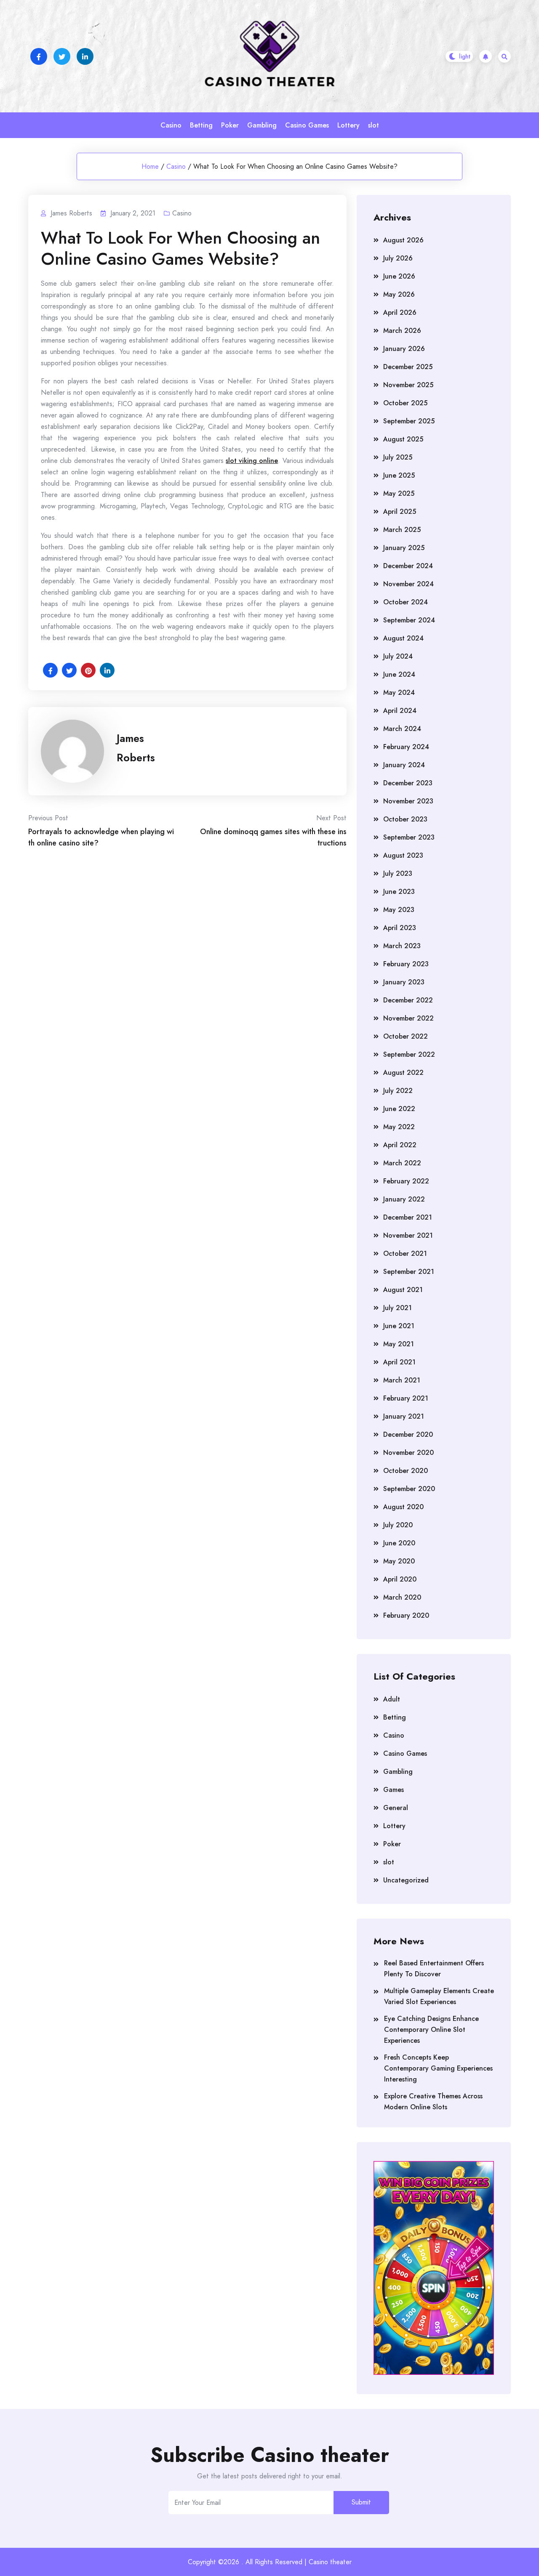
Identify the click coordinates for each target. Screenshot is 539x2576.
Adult (392, 1699)
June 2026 (399, 276)
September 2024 (409, 620)
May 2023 (399, 910)
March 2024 (402, 729)
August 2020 (403, 1507)
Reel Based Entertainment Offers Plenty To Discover (434, 1969)
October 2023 (405, 819)
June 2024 (399, 674)
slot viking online (252, 461)
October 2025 (405, 403)
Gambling (262, 125)
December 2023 (408, 783)
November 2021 (408, 1235)
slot (374, 125)
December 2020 (408, 1434)
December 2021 (408, 1217)
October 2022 (406, 1036)
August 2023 (403, 855)
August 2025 (403, 439)
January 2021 (404, 1416)
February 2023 (406, 964)
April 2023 (400, 928)
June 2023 (399, 892)
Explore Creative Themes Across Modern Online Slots (433, 2101)
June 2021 (399, 1326)
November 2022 (408, 1018)
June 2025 (399, 475)
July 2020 (398, 1525)
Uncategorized (406, 1880)
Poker (230, 125)
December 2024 (408, 566)
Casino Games (307, 125)
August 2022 (403, 1073)
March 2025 (402, 530)
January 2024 (404, 765)
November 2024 (408, 584)
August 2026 (403, 240)
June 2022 (399, 1109)
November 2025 (408, 385)
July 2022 (398, 1091)
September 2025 (409, 421)
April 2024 (400, 711)
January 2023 (404, 982)
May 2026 (399, 294)
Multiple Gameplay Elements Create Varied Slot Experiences (439, 1996)
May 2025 (399, 493)
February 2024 (406, 747)
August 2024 (403, 638)
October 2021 (405, 1253)
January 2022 (404, 1199)
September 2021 (409, 1272)
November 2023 (408, 801)
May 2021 (399, 1344)
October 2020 (406, 1471)
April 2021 (399, 1362)
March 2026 (402, 331)
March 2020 (402, 1597)
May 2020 (399, 1561)
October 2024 (406, 602)
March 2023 (402, 946)
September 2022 (409, 1054)
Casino (171, 125)
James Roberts (136, 748)
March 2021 (402, 1380)
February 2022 (406, 1181)
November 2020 (408, 1453)
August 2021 (403, 1290)
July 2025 (398, 457)
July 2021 (398, 1308)
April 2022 (400, 1145)
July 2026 (398, 258)
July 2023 (398, 873)
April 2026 (400, 312)
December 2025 (408, 367)
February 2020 (406, 1615)
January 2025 (404, 548)
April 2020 (400, 1579)
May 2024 (399, 693)
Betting (201, 125)
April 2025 (400, 512)
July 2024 (398, 656)
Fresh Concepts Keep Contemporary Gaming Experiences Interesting (438, 2068)
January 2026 (404, 349)
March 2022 (402, 1163)
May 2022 (399, 1127)
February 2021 (406, 1398)
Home (150, 166)
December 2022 (408, 1000)
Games (394, 1790)
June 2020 (399, 1543)
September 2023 (409, 837)
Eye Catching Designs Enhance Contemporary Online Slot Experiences (431, 2030)
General (396, 1808)
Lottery (348, 125)
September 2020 (409, 1489)
